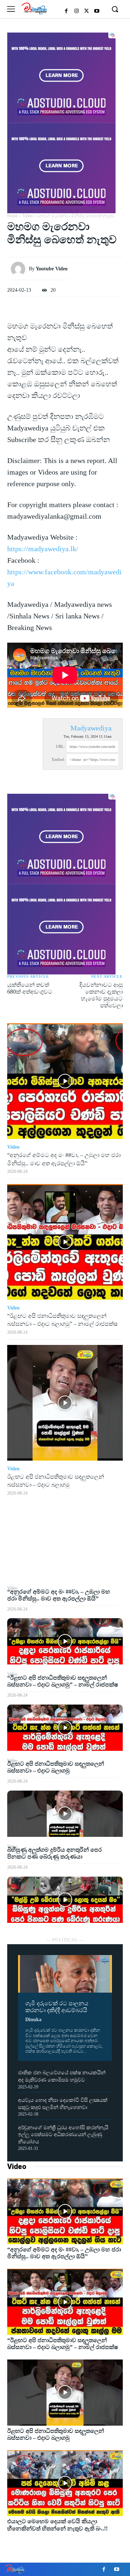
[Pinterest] (65, 1551)
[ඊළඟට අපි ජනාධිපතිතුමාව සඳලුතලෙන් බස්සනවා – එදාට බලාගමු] (65, 1814)
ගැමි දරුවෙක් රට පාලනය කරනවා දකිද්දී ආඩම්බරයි (57, 2007)
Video (17, 2166)
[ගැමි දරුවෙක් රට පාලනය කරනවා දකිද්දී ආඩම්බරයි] (65, 1974)
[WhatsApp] (65, 1568)
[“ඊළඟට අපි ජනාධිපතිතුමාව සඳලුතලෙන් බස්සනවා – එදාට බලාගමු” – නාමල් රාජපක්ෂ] (65, 1728)
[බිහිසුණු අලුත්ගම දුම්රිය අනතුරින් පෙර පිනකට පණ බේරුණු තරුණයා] (65, 1900)
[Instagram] (77, 11)
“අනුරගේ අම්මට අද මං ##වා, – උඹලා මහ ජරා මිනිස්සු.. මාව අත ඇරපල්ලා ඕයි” (64, 2253)
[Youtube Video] (20, 269)
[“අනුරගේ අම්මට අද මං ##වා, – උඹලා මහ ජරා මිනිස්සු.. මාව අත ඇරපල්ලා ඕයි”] (65, 1641)
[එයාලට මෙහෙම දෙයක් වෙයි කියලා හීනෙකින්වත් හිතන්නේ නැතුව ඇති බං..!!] (65, 2483)
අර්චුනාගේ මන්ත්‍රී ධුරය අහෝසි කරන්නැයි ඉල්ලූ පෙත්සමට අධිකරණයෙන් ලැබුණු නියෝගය (63, 2135)
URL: (60, 746)
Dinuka (33, 2020)
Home (12, 216)
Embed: (58, 759)
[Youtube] (97, 11)
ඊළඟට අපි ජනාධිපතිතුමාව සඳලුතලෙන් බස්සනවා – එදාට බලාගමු (56, 1767)
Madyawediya (91, 728)
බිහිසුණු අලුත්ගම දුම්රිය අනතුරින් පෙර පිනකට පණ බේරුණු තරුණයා (55, 1853)
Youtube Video (52, 269)
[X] (87, 11)
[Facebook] (66, 11)
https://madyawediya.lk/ (43, 549)
